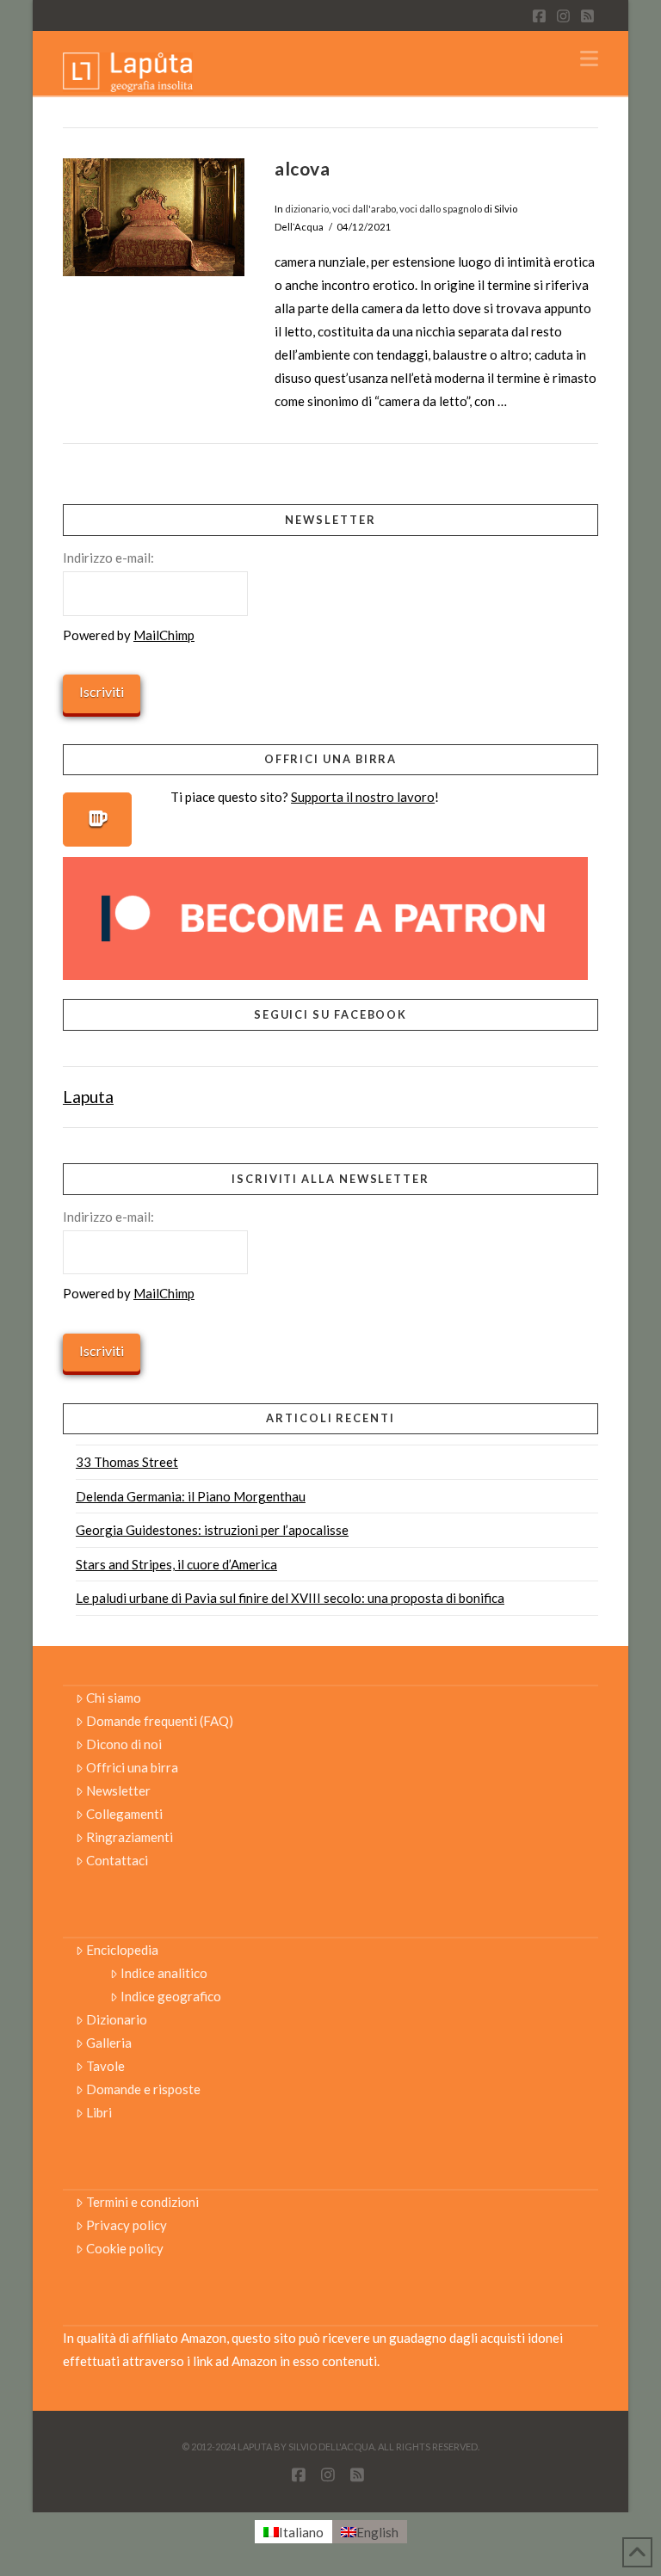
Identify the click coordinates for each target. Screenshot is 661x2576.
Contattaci (117, 1860)
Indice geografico (171, 1996)
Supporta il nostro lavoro (363, 797)
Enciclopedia (122, 1950)
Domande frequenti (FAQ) (160, 1721)
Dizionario (117, 2019)
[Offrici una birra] (97, 820)
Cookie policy (125, 2248)
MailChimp (164, 635)
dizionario (307, 209)
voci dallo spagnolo (441, 209)
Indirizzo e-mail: (108, 558)
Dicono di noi (124, 1744)
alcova (302, 168)
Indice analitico (164, 1973)
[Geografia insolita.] (128, 71)
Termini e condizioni (142, 2202)
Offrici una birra (132, 1767)
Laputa (88, 1097)
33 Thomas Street (127, 1462)
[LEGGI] (154, 217)
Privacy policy (127, 2225)
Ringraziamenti (130, 1837)
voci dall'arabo (364, 209)
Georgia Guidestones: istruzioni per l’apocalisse (212, 1530)
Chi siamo (114, 1698)
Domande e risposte (143, 2089)
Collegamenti (124, 1814)
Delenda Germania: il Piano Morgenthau (191, 1496)
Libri (99, 2112)
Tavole (105, 2066)
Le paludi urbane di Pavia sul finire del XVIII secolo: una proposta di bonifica (290, 1598)
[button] (589, 59)
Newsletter (118, 1790)
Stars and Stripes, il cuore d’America (176, 1564)
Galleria (109, 2043)
